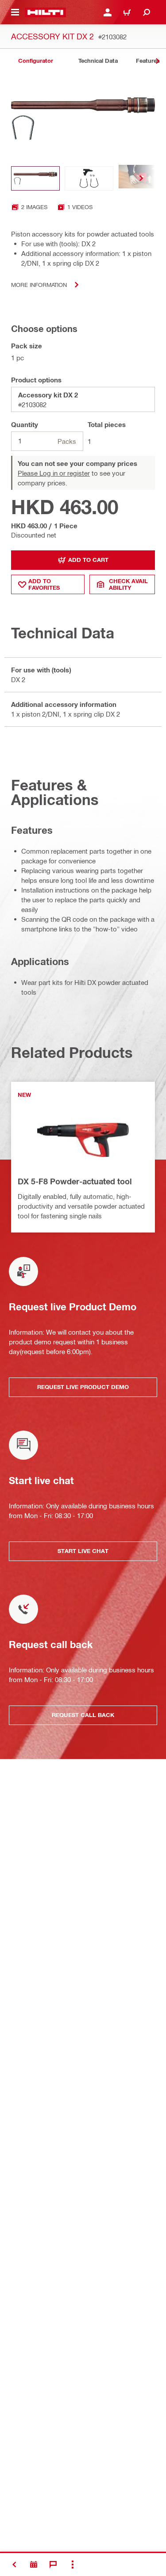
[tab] (35, 61)
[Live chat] (53, 2565)
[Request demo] (34, 2565)
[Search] (147, 12)
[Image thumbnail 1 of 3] (35, 178)
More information (39, 284)
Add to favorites (44, 584)
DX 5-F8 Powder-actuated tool (75, 1181)
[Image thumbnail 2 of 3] (89, 178)
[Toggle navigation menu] (15, 12)
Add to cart (88, 560)
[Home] (45, 12)
